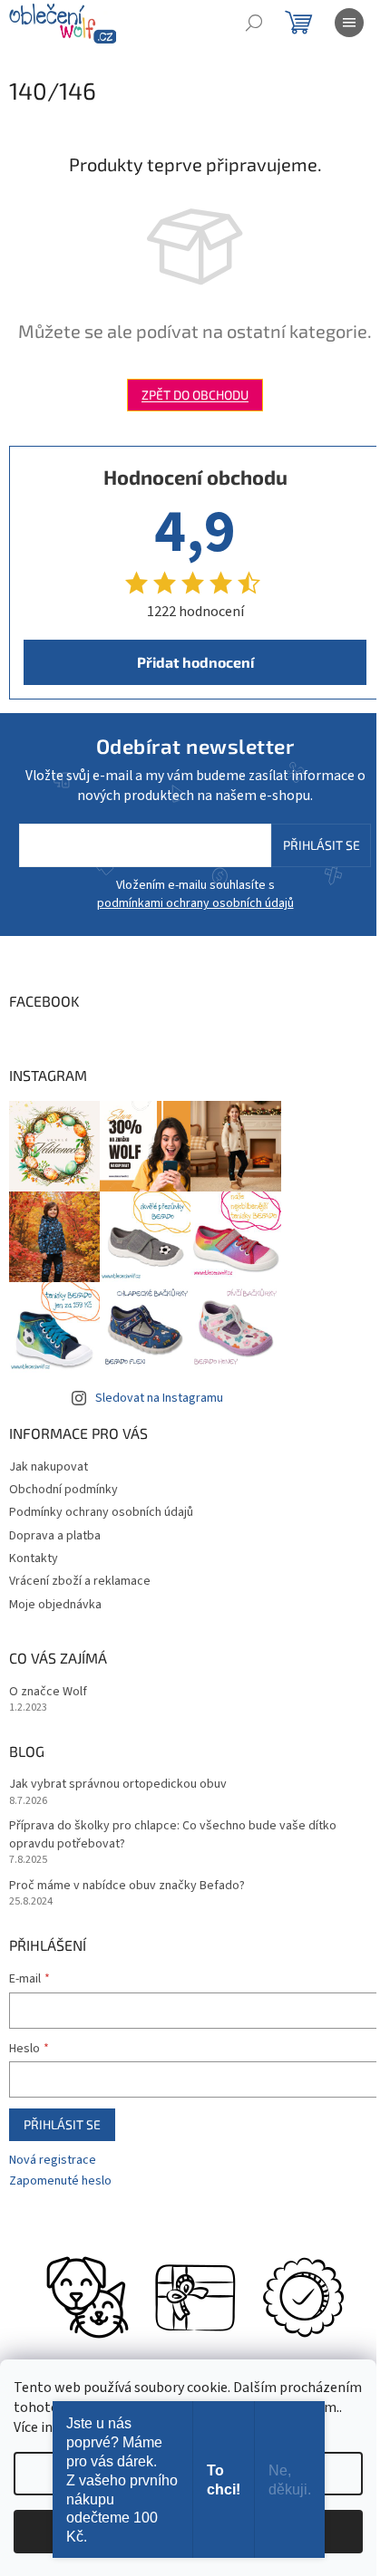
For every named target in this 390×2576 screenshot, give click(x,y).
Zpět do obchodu (195, 395)
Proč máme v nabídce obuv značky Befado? (127, 1886)
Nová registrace (53, 2161)
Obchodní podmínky (63, 1490)
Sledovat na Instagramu (159, 1398)
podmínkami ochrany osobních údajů (195, 903)
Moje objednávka (55, 1605)
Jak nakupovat (49, 1467)
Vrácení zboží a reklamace (80, 1581)
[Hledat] (254, 23)
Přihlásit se (322, 845)
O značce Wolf (48, 1692)
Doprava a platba (55, 1536)
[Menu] (349, 23)
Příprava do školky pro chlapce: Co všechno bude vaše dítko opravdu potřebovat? (173, 1835)
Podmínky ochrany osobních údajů (101, 1512)
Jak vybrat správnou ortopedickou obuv (118, 1785)
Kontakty (34, 1558)
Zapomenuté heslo (60, 2181)
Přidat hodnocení (195, 662)
